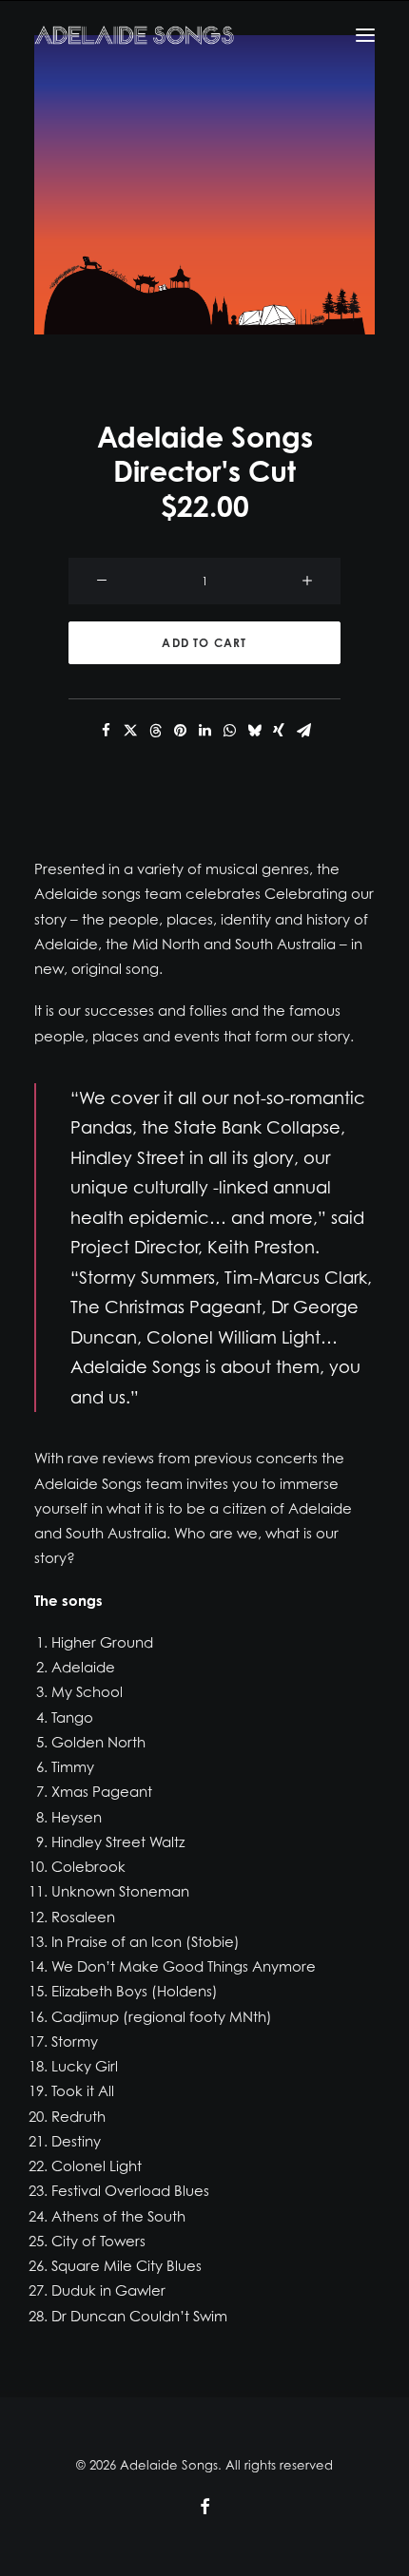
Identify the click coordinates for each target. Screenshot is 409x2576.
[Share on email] (303, 731)
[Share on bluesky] (254, 731)
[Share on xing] (279, 731)
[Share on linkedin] (204, 731)
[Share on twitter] (130, 731)
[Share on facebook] (106, 731)
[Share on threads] (155, 731)
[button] (204, 185)
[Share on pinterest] (180, 731)
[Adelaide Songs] (134, 35)
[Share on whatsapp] (229, 731)
